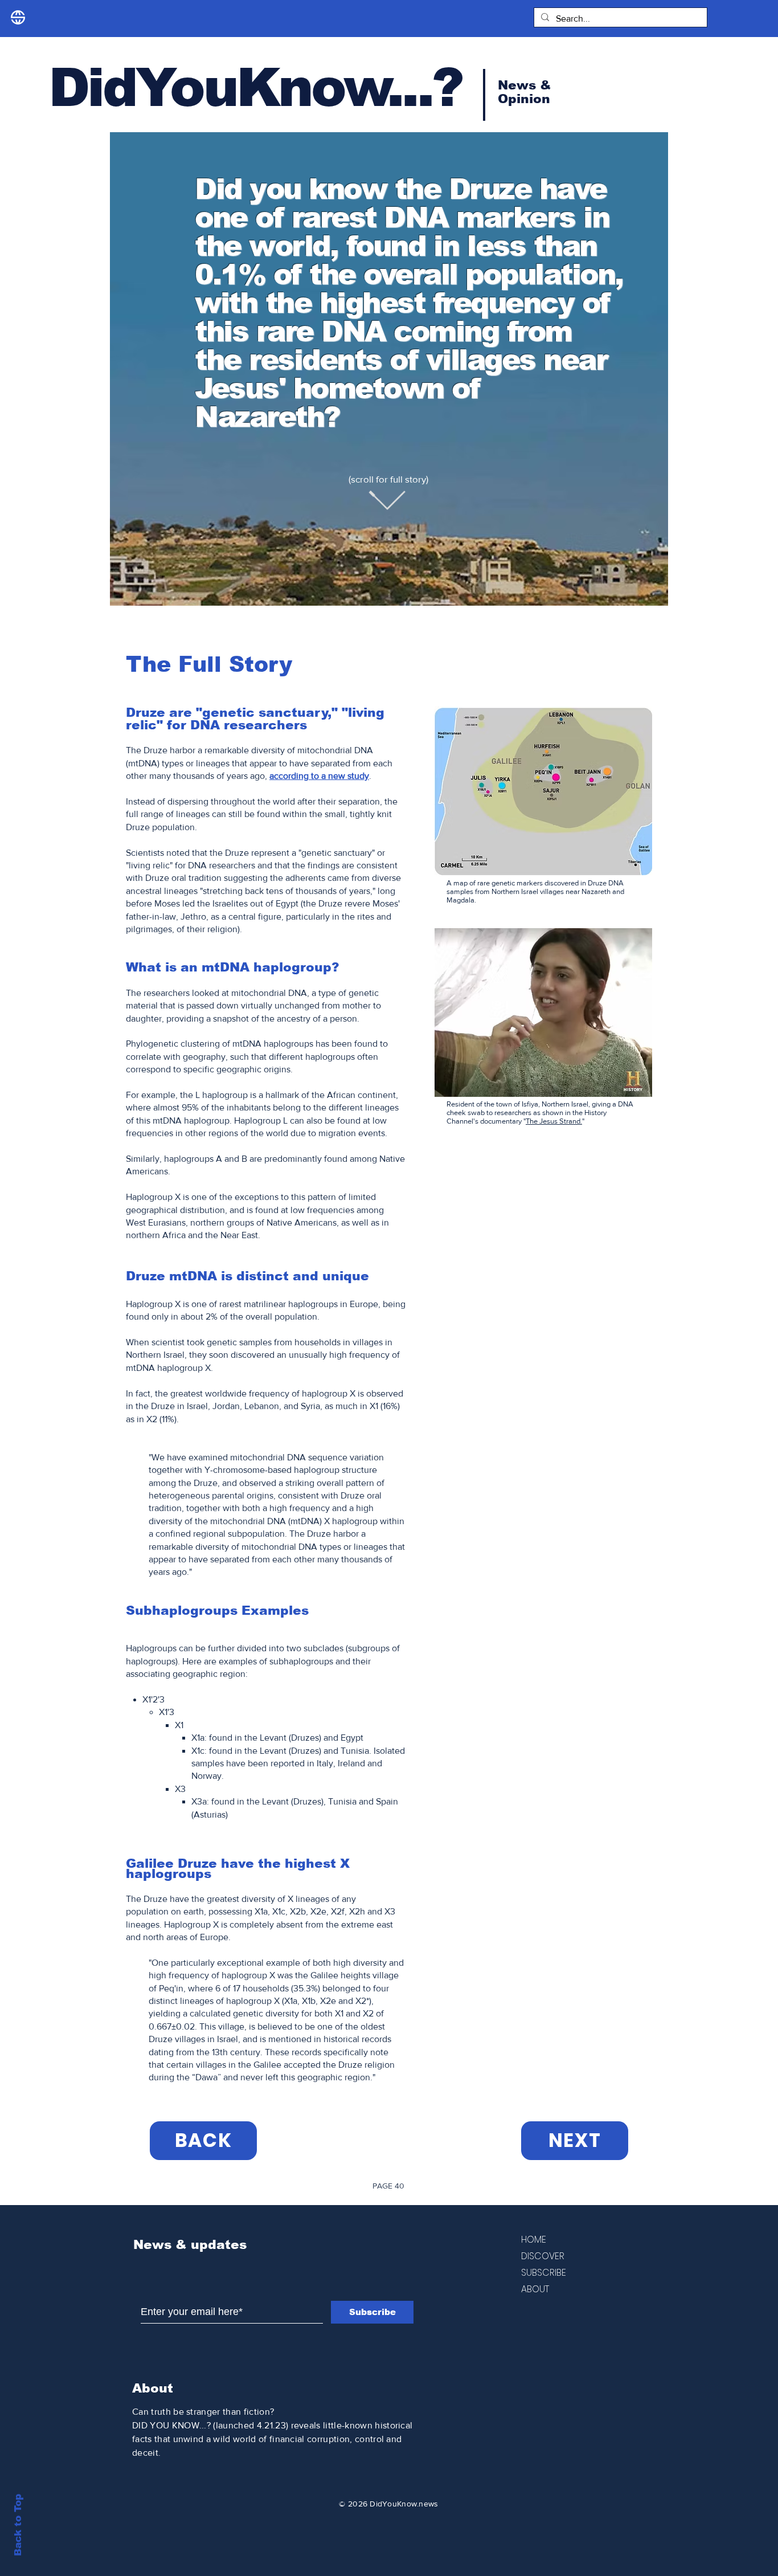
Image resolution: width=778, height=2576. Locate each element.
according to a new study (319, 776)
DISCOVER (543, 2256)
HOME (534, 2240)
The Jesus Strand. (554, 1121)
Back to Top (18, 2525)
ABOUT (535, 2289)
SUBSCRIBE (544, 2273)
